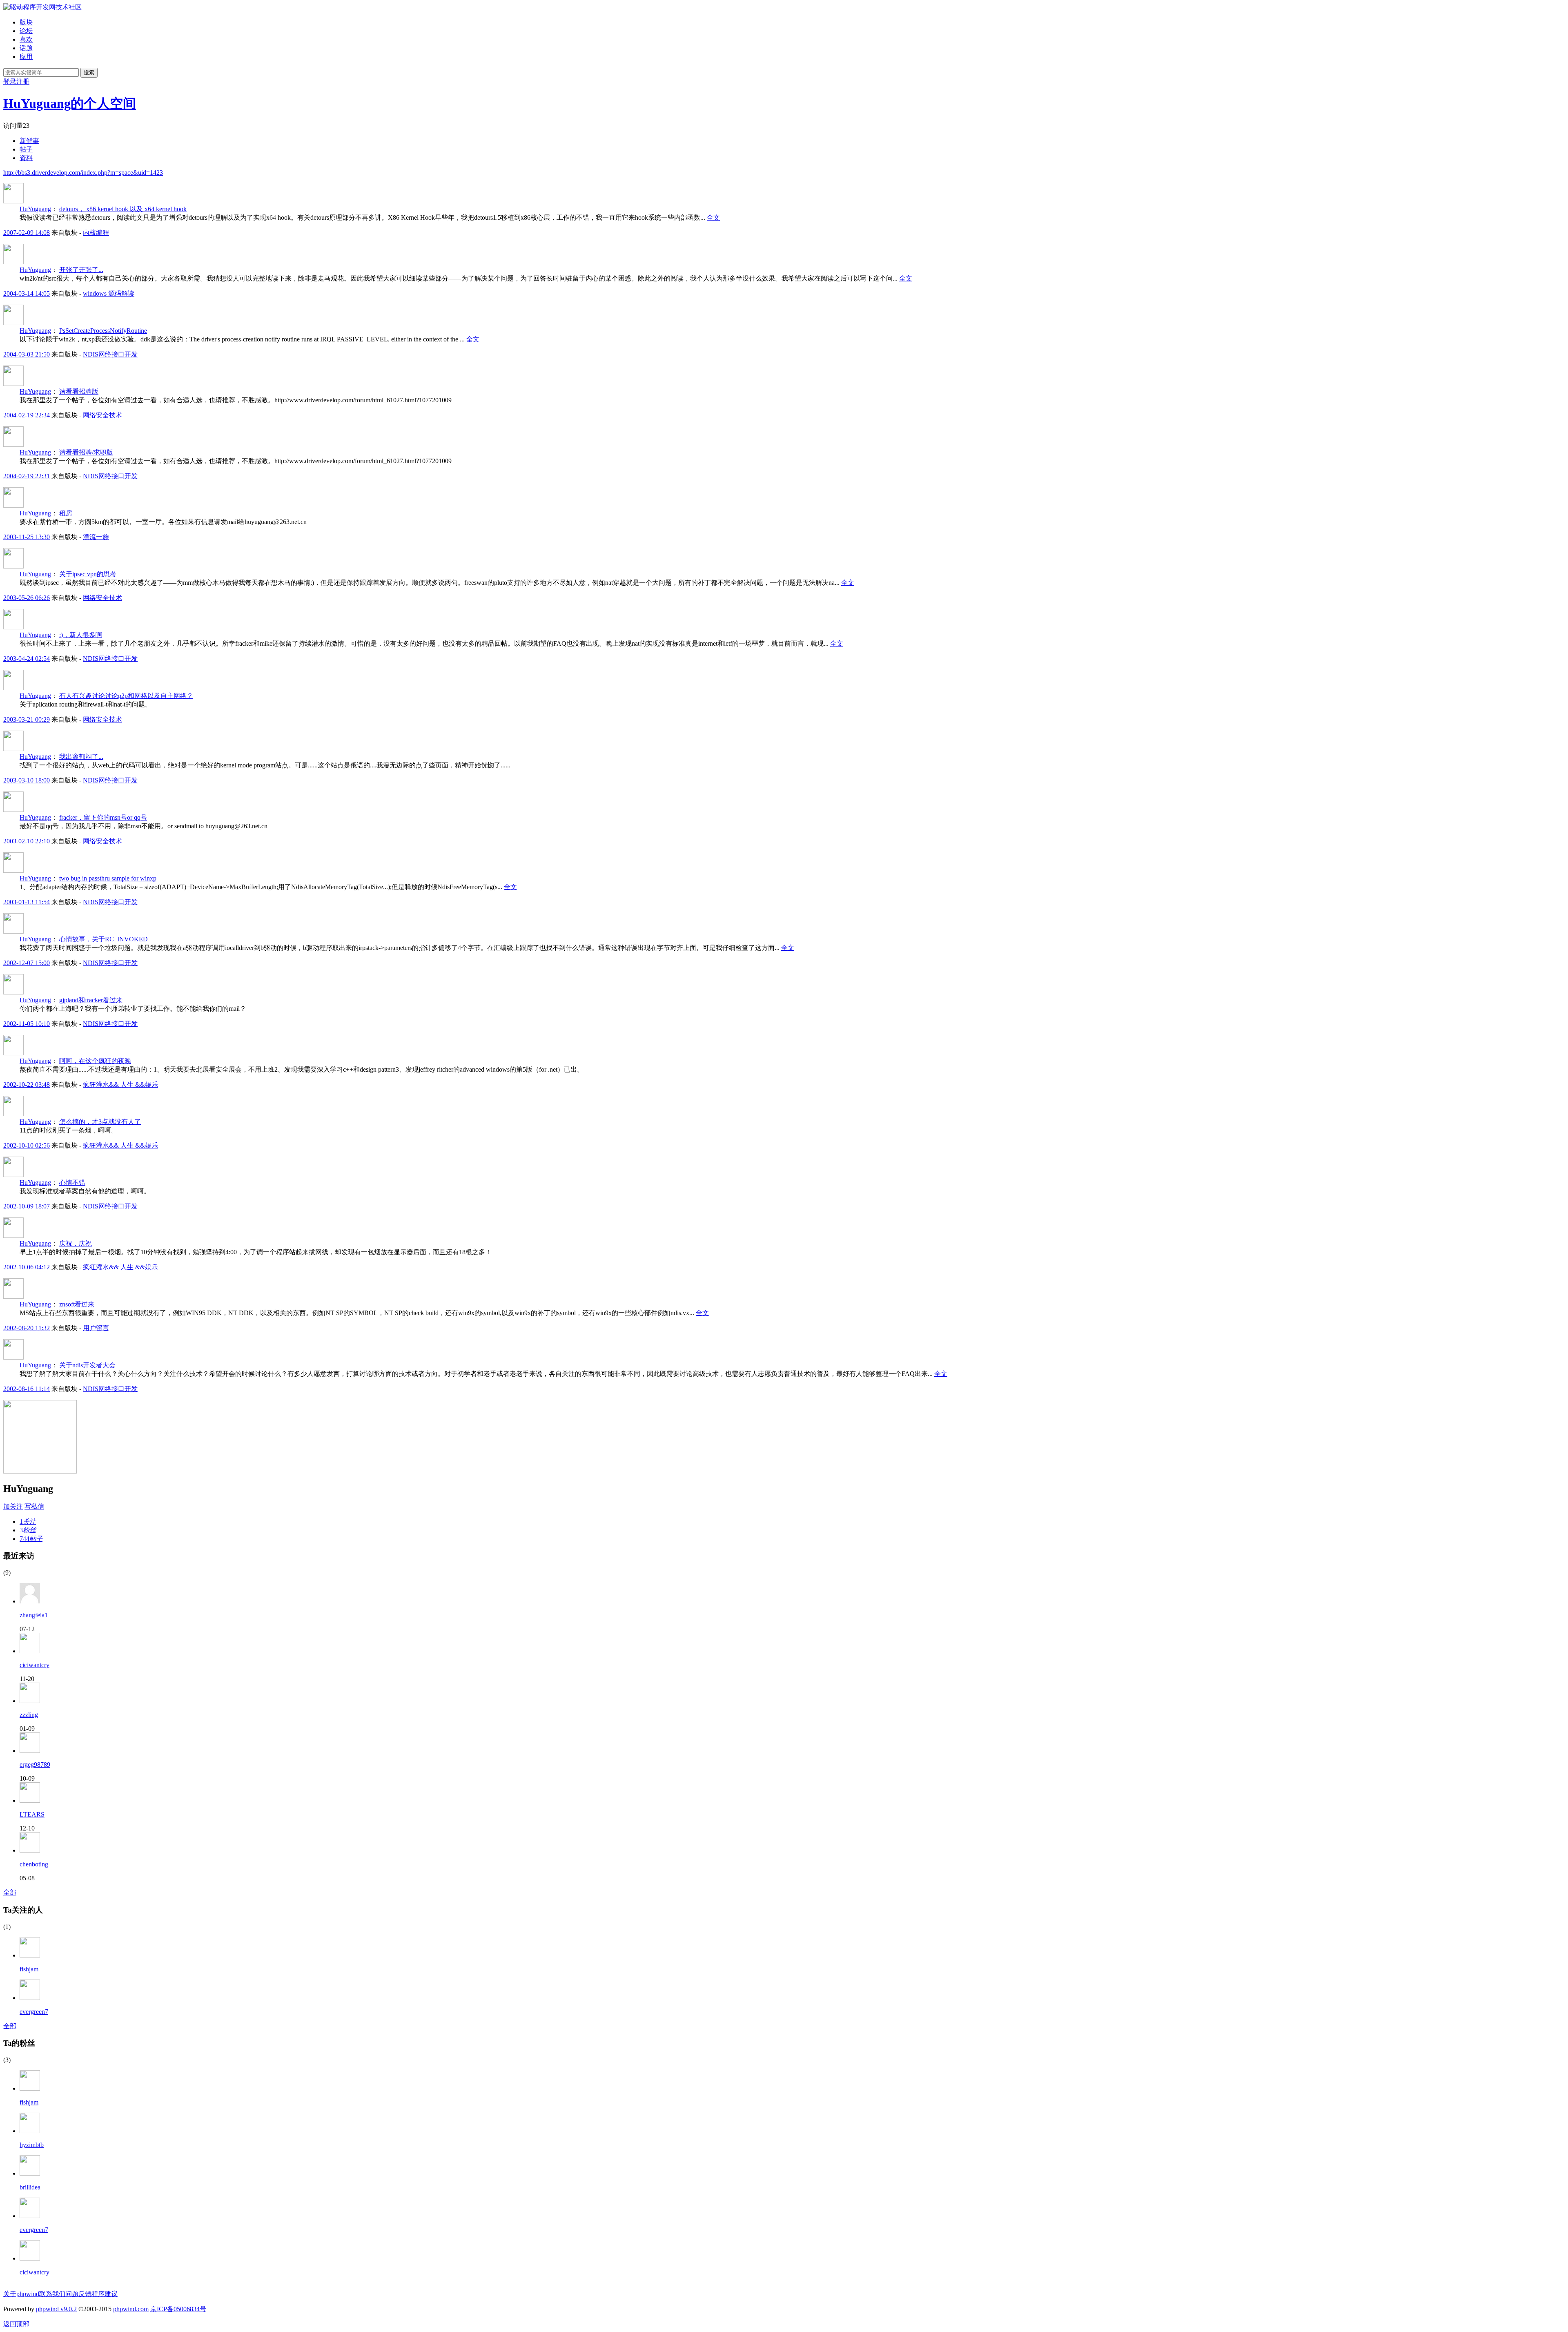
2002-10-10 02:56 (27, 1145)
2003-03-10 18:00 (27, 780)
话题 (26, 48)
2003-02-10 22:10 (27, 841)
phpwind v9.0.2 (56, 2309)
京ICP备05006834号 (178, 2309)
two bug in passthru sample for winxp (108, 878)
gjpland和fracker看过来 (91, 1000)
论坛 (26, 31)
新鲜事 (29, 141)
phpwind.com (131, 2309)
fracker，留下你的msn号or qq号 (103, 817)
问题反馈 (78, 2294)
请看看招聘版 (79, 391)
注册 (23, 81)
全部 (10, 1892)
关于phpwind (21, 2294)
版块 (26, 22)
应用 (26, 57)
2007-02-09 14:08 (27, 233)
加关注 (13, 1506)
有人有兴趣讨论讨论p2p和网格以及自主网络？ (126, 696)
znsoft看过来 (77, 1304)
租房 (66, 513)
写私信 (34, 1506)
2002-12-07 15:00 (27, 963)
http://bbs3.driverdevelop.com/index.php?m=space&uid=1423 (83, 173)
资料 (26, 158)
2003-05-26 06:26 (27, 598)
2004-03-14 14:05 (27, 293)
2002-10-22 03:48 (27, 1085)
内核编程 (96, 233)
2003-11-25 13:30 (27, 537)
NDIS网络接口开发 (110, 354)
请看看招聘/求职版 (86, 452)
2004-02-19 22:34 (27, 415)
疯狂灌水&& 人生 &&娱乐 (120, 1085)
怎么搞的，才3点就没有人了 (100, 1122)
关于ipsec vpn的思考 (88, 574)
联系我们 (52, 2294)
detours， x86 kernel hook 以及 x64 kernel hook (123, 209)
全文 (713, 217)
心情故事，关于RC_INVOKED (104, 939)
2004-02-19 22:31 (27, 476)
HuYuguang (35, 209)
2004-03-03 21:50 (27, 354)
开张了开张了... (81, 270)
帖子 (26, 149)
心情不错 (72, 1183)
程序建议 (105, 2294)
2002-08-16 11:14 (27, 1389)
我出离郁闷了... (81, 757)
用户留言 (96, 1328)
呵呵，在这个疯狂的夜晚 (95, 1061)
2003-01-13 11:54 (27, 902)
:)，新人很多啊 (81, 635)
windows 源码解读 (109, 293)
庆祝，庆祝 (76, 1243)
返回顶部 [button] (16, 2324)
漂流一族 (96, 537)
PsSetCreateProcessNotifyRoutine (103, 331)
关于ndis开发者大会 (87, 1365)
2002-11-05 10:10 (27, 1024)
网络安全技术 (102, 415)
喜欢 (26, 39)
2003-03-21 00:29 (27, 719)
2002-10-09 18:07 (27, 1206)
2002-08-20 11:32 (27, 1328)
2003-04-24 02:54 (27, 659)
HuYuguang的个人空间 (70, 103)
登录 (10, 81)
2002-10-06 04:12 (27, 1267)
